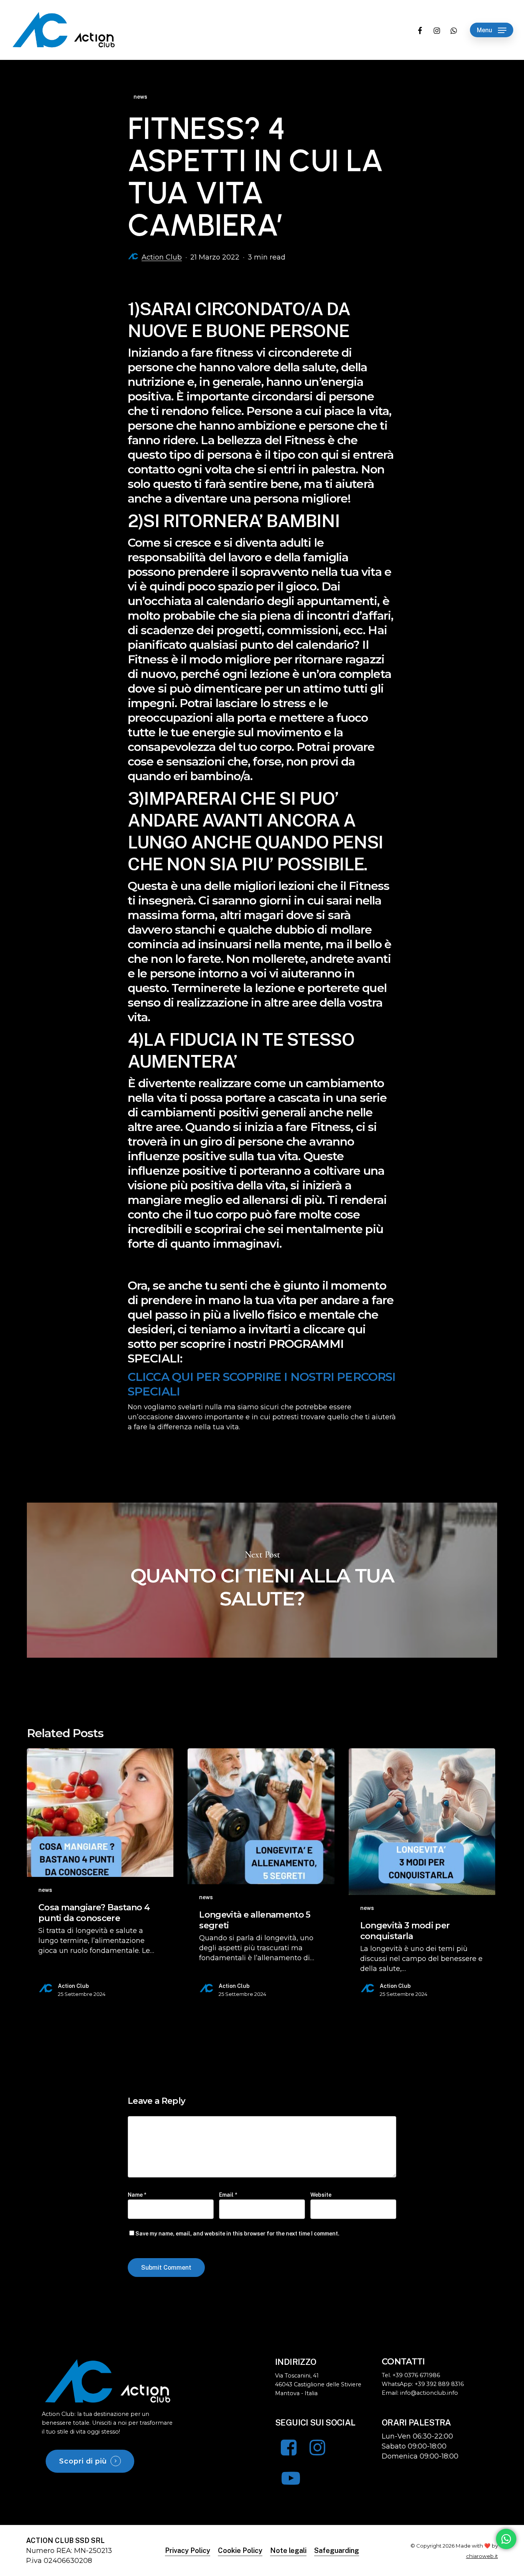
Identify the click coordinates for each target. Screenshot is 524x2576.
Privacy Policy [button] (188, 2550)
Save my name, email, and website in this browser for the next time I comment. (237, 2234)
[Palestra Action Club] (108, 2381)
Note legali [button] (288, 2550)
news (140, 97)
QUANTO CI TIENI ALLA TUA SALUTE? (262, 1580)
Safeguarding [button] (337, 2550)
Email (228, 2195)
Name (137, 2195)
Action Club (162, 257)
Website (321, 2195)
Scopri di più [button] (83, 2461)
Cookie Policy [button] (240, 2550)
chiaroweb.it (482, 2556)
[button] (492, 30)
